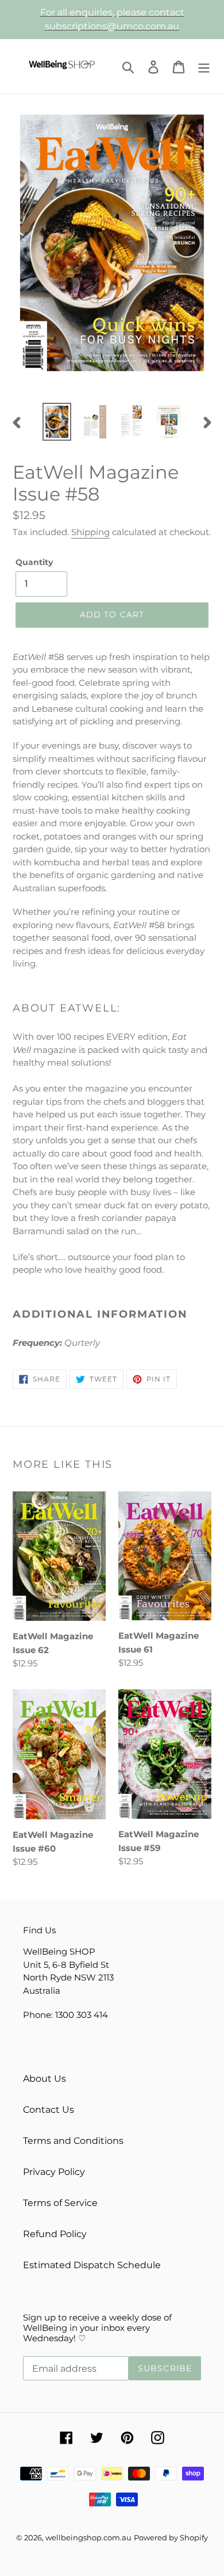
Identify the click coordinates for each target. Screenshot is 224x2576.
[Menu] (204, 66)
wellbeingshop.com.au (88, 2537)
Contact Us (49, 2110)
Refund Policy (55, 2234)
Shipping (90, 532)
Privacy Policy (54, 2172)
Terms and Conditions (73, 2141)
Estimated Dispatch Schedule (92, 2265)
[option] (57, 422)
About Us (45, 2079)
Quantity (34, 562)
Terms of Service (60, 2203)
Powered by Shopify (171, 2537)
